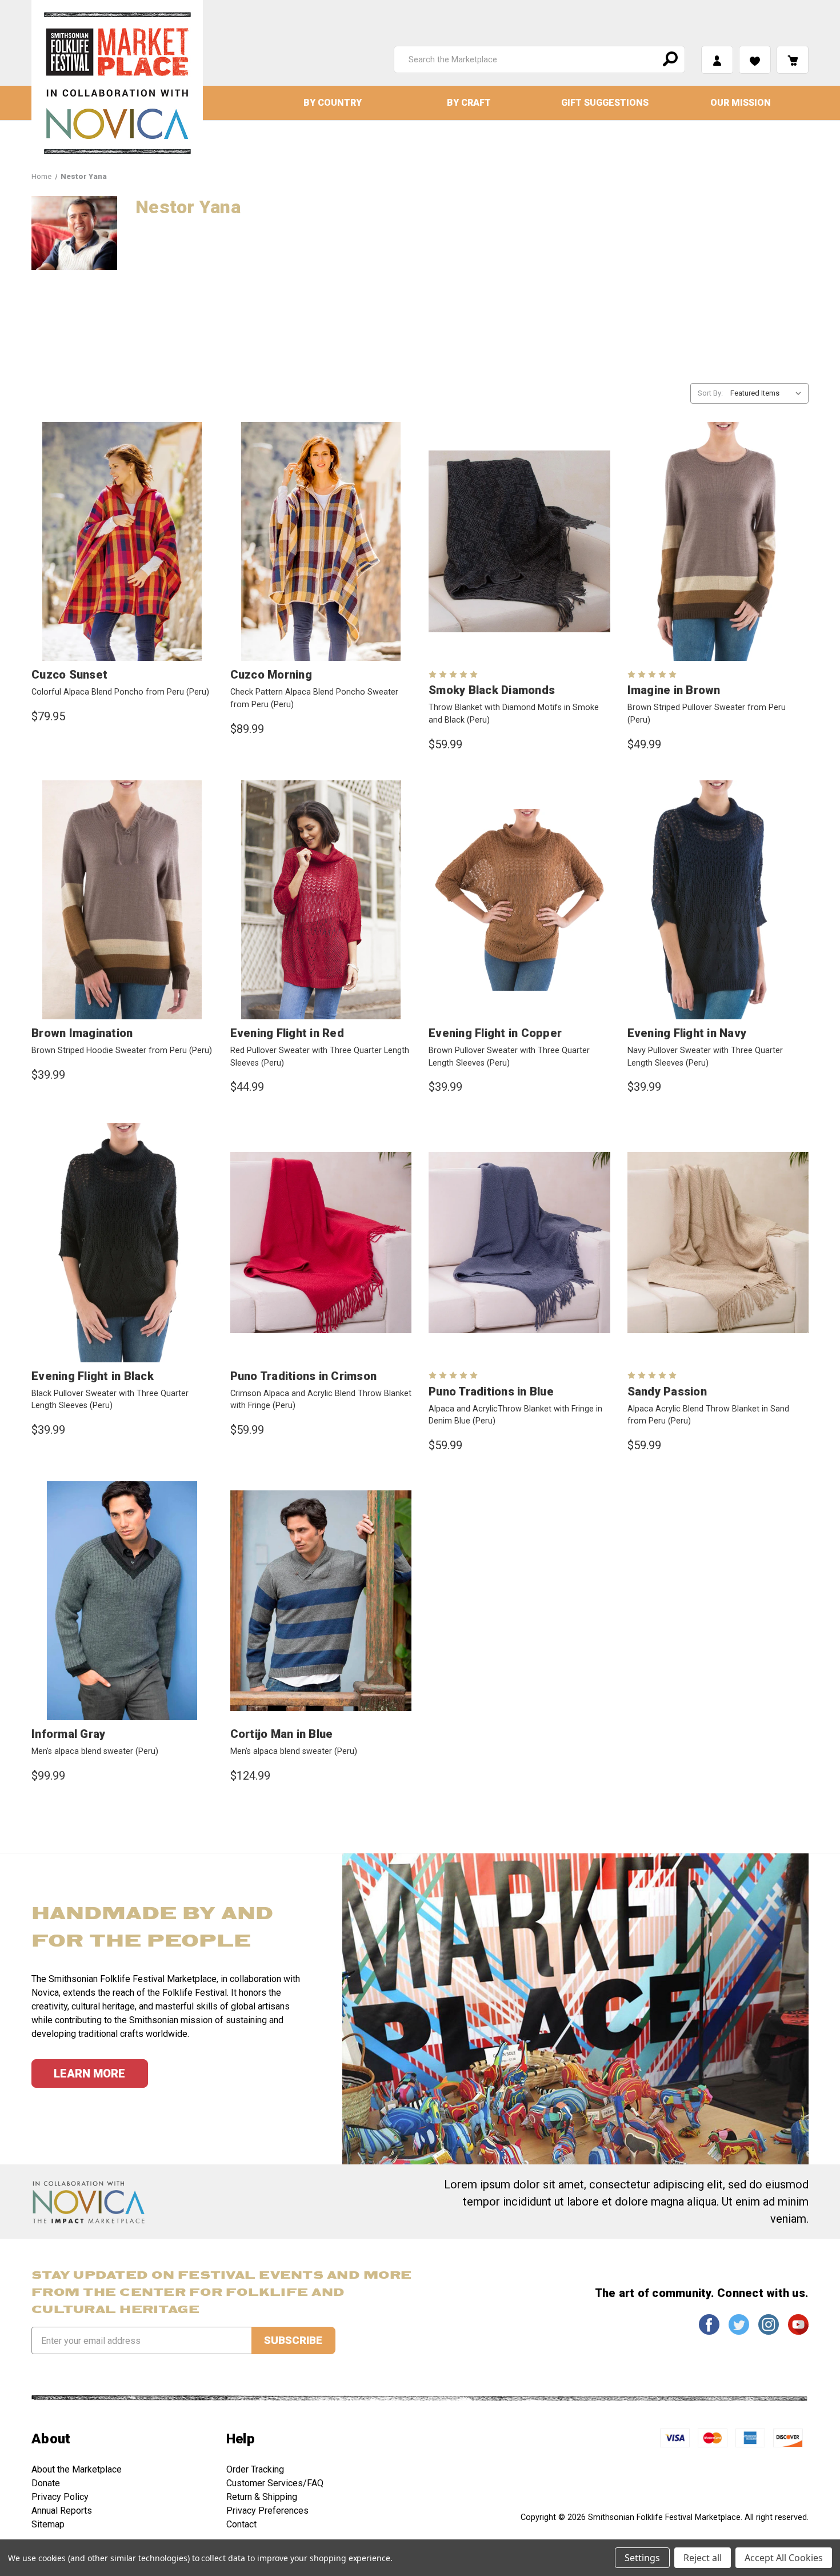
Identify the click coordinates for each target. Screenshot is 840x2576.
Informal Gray (68, 1734)
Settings (642, 2558)
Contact (241, 2524)
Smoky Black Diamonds (492, 690)
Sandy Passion (667, 1391)
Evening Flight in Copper (495, 1033)
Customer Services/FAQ (275, 2483)
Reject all (703, 2558)
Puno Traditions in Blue (491, 1391)
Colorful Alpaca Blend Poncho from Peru (120, 692)
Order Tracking (255, 2469)
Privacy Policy (60, 2497)
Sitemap (48, 2524)
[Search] (669, 59)
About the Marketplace (77, 2469)
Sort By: (710, 393)
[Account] (717, 60)
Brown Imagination (82, 1033)
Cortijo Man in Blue (282, 1734)
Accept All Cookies (784, 2558)
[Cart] (793, 60)
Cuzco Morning (271, 675)
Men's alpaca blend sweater (95, 1751)
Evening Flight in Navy (687, 1033)
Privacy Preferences (267, 2511)
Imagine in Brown (674, 690)
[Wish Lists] (755, 60)
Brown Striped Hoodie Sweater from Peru (122, 1050)
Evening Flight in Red (287, 1033)
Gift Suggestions (605, 103)
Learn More (89, 2073)
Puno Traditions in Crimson (304, 1376)
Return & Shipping (262, 2497)
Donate (46, 2483)
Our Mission (741, 103)
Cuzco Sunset (69, 675)
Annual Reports (62, 2511)
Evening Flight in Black (93, 1376)
